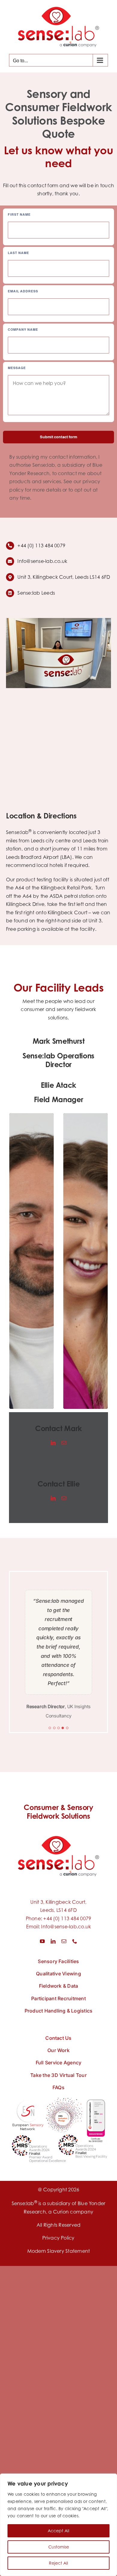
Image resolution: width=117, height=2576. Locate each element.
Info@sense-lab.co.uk (66, 1927)
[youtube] (42, 1941)
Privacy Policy (58, 2238)
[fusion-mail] (64, 1443)
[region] (58, 2525)
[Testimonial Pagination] (50, 1728)
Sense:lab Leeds (36, 593)
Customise (59, 2547)
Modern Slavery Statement (59, 2251)
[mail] (64, 1941)
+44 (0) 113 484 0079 (67, 1918)
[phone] (75, 1941)
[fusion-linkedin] (53, 1443)
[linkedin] (53, 1941)
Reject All (58, 2563)
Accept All (58, 2531)
